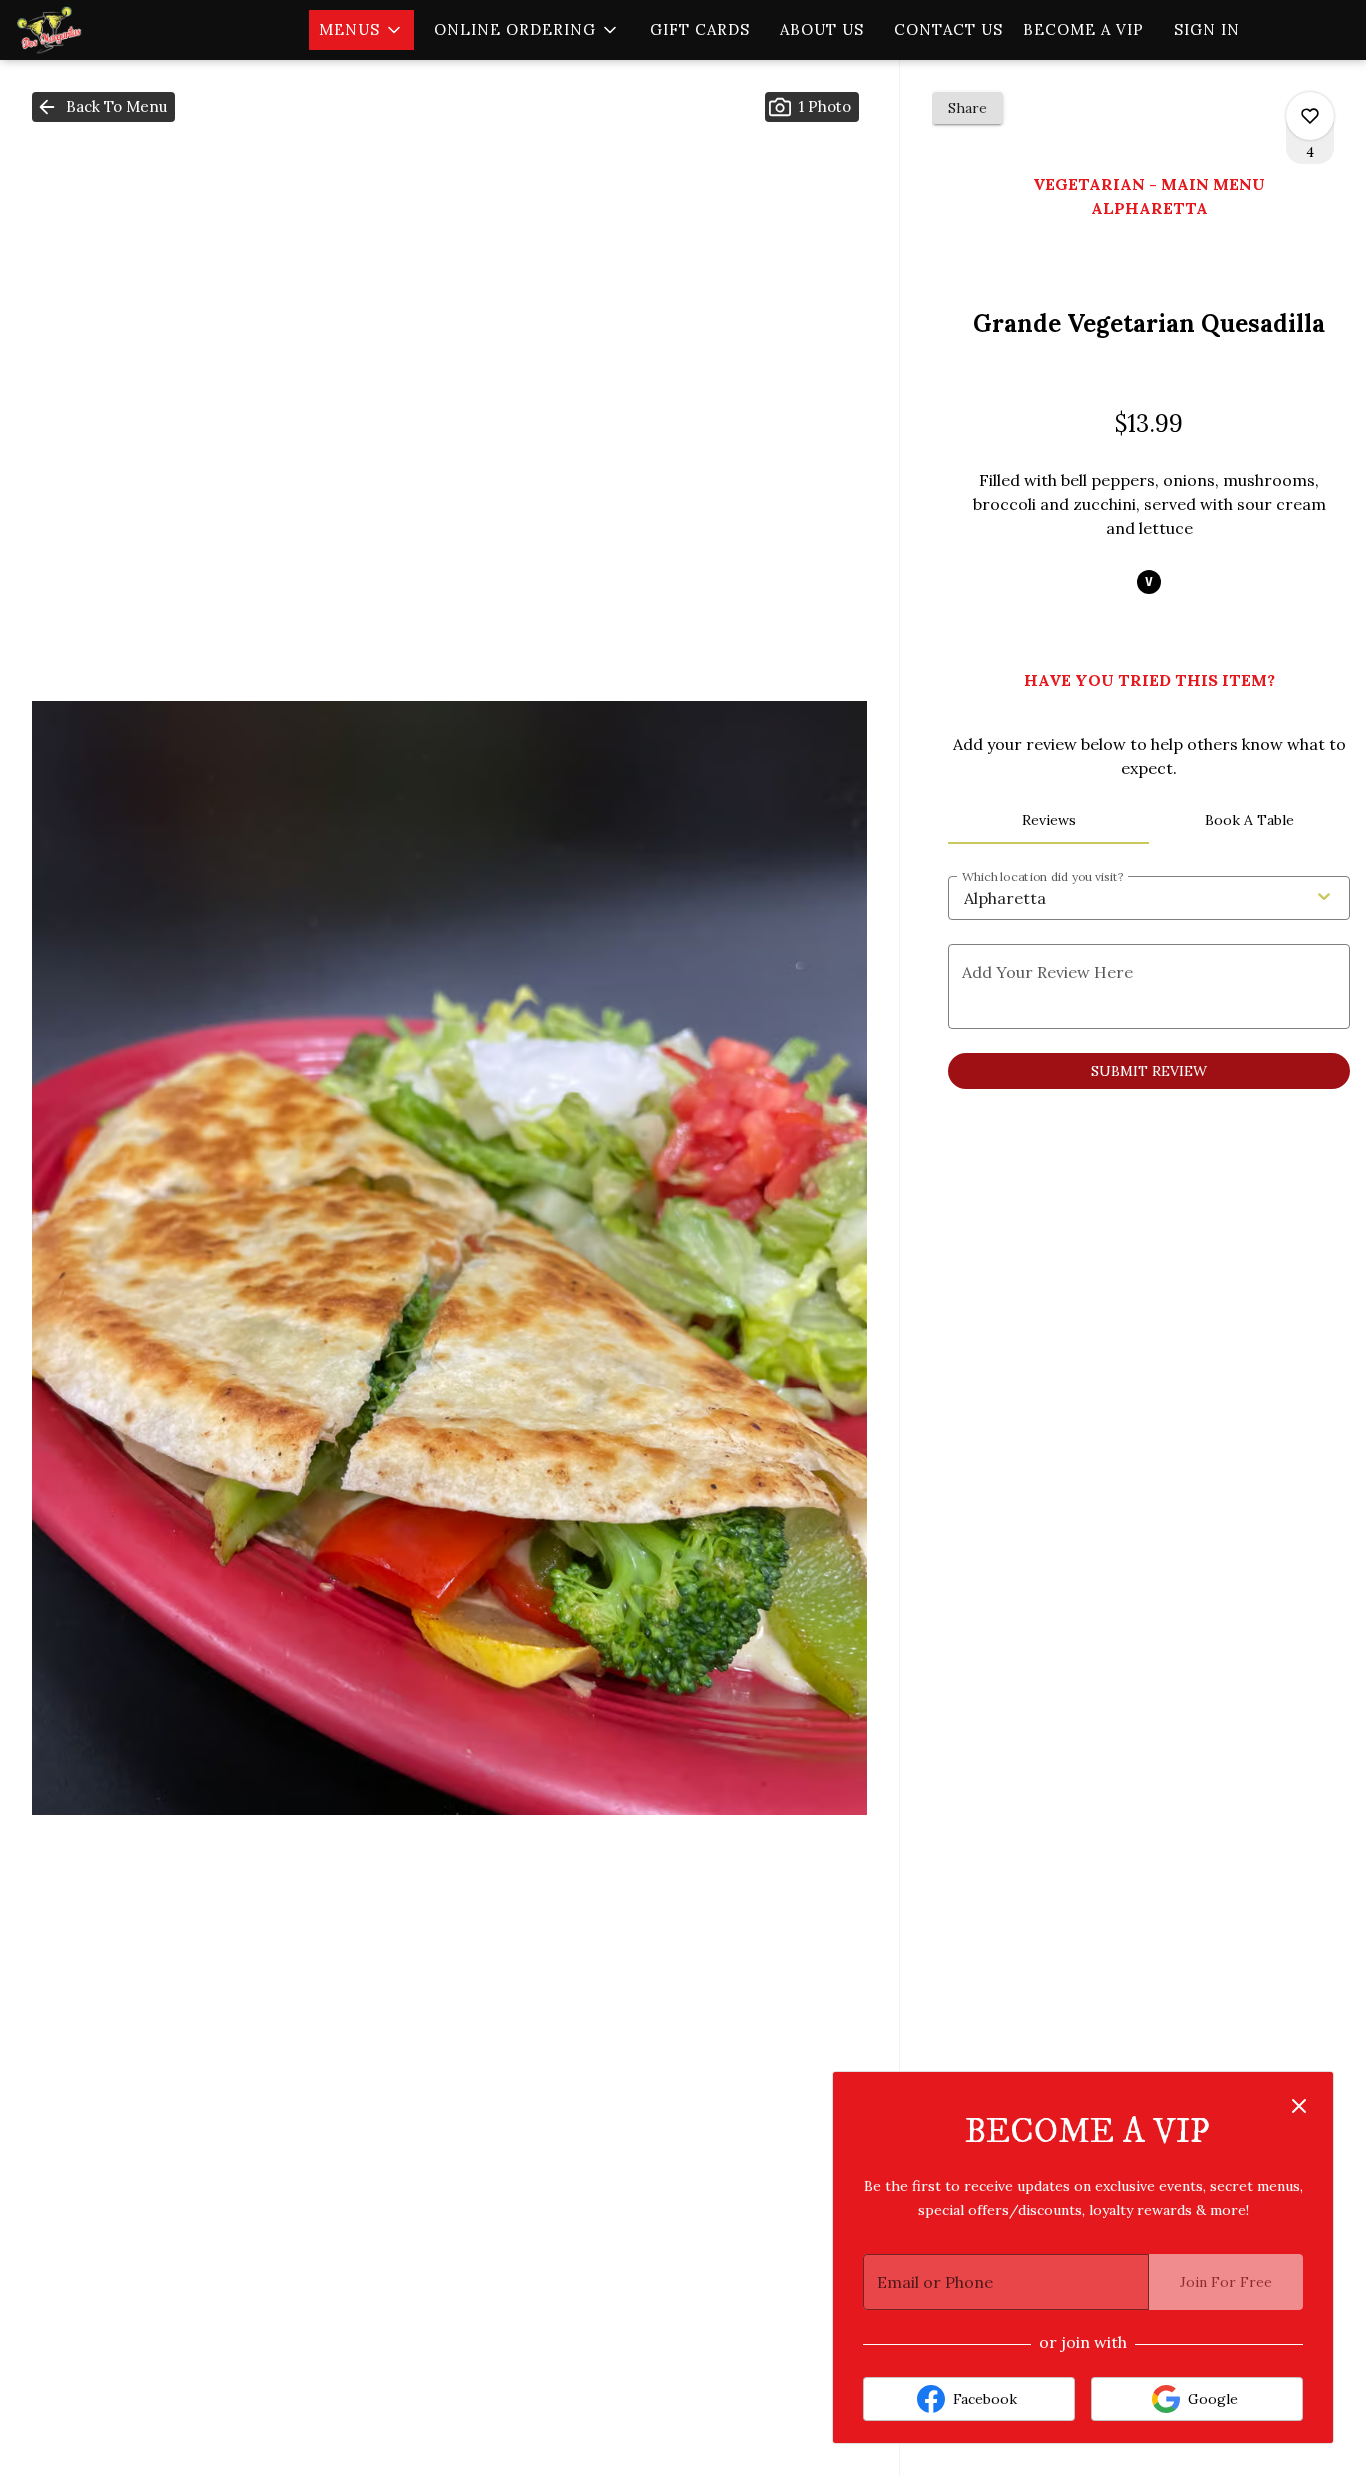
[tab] (1048, 820)
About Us (822, 29)
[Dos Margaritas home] (106, 30)
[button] (361, 30)
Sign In (1207, 29)
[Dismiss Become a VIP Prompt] (1299, 2106)
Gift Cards (700, 29)
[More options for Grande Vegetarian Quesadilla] (1310, 116)
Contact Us (948, 29)
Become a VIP (1083, 29)
